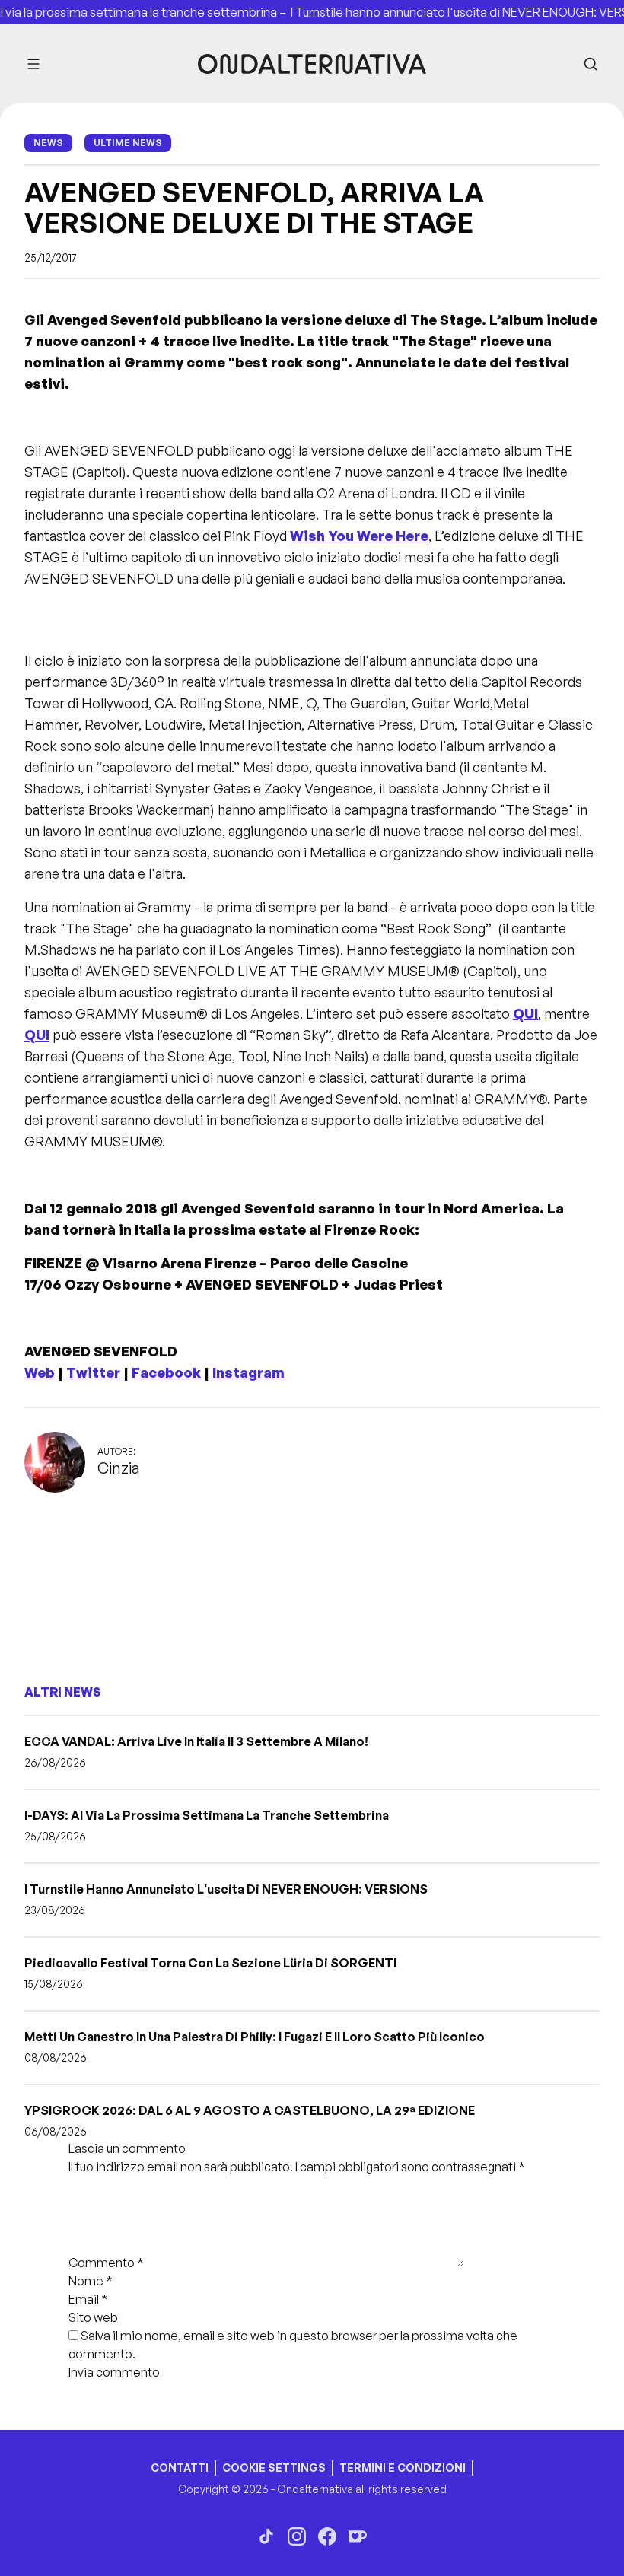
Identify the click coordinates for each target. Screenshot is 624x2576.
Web (40, 1372)
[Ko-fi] (358, 2536)
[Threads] (266, 2536)
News (48, 143)
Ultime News (128, 143)
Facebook (166, 1372)
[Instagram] (297, 2536)
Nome (91, 2281)
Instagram (248, 1372)
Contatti (180, 2468)
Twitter (93, 1372)
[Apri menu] (33, 64)
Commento (106, 2263)
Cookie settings (274, 2468)
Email (88, 2299)
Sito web (93, 2317)
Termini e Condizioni (403, 2468)
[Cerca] (591, 64)
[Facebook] (327, 2536)
